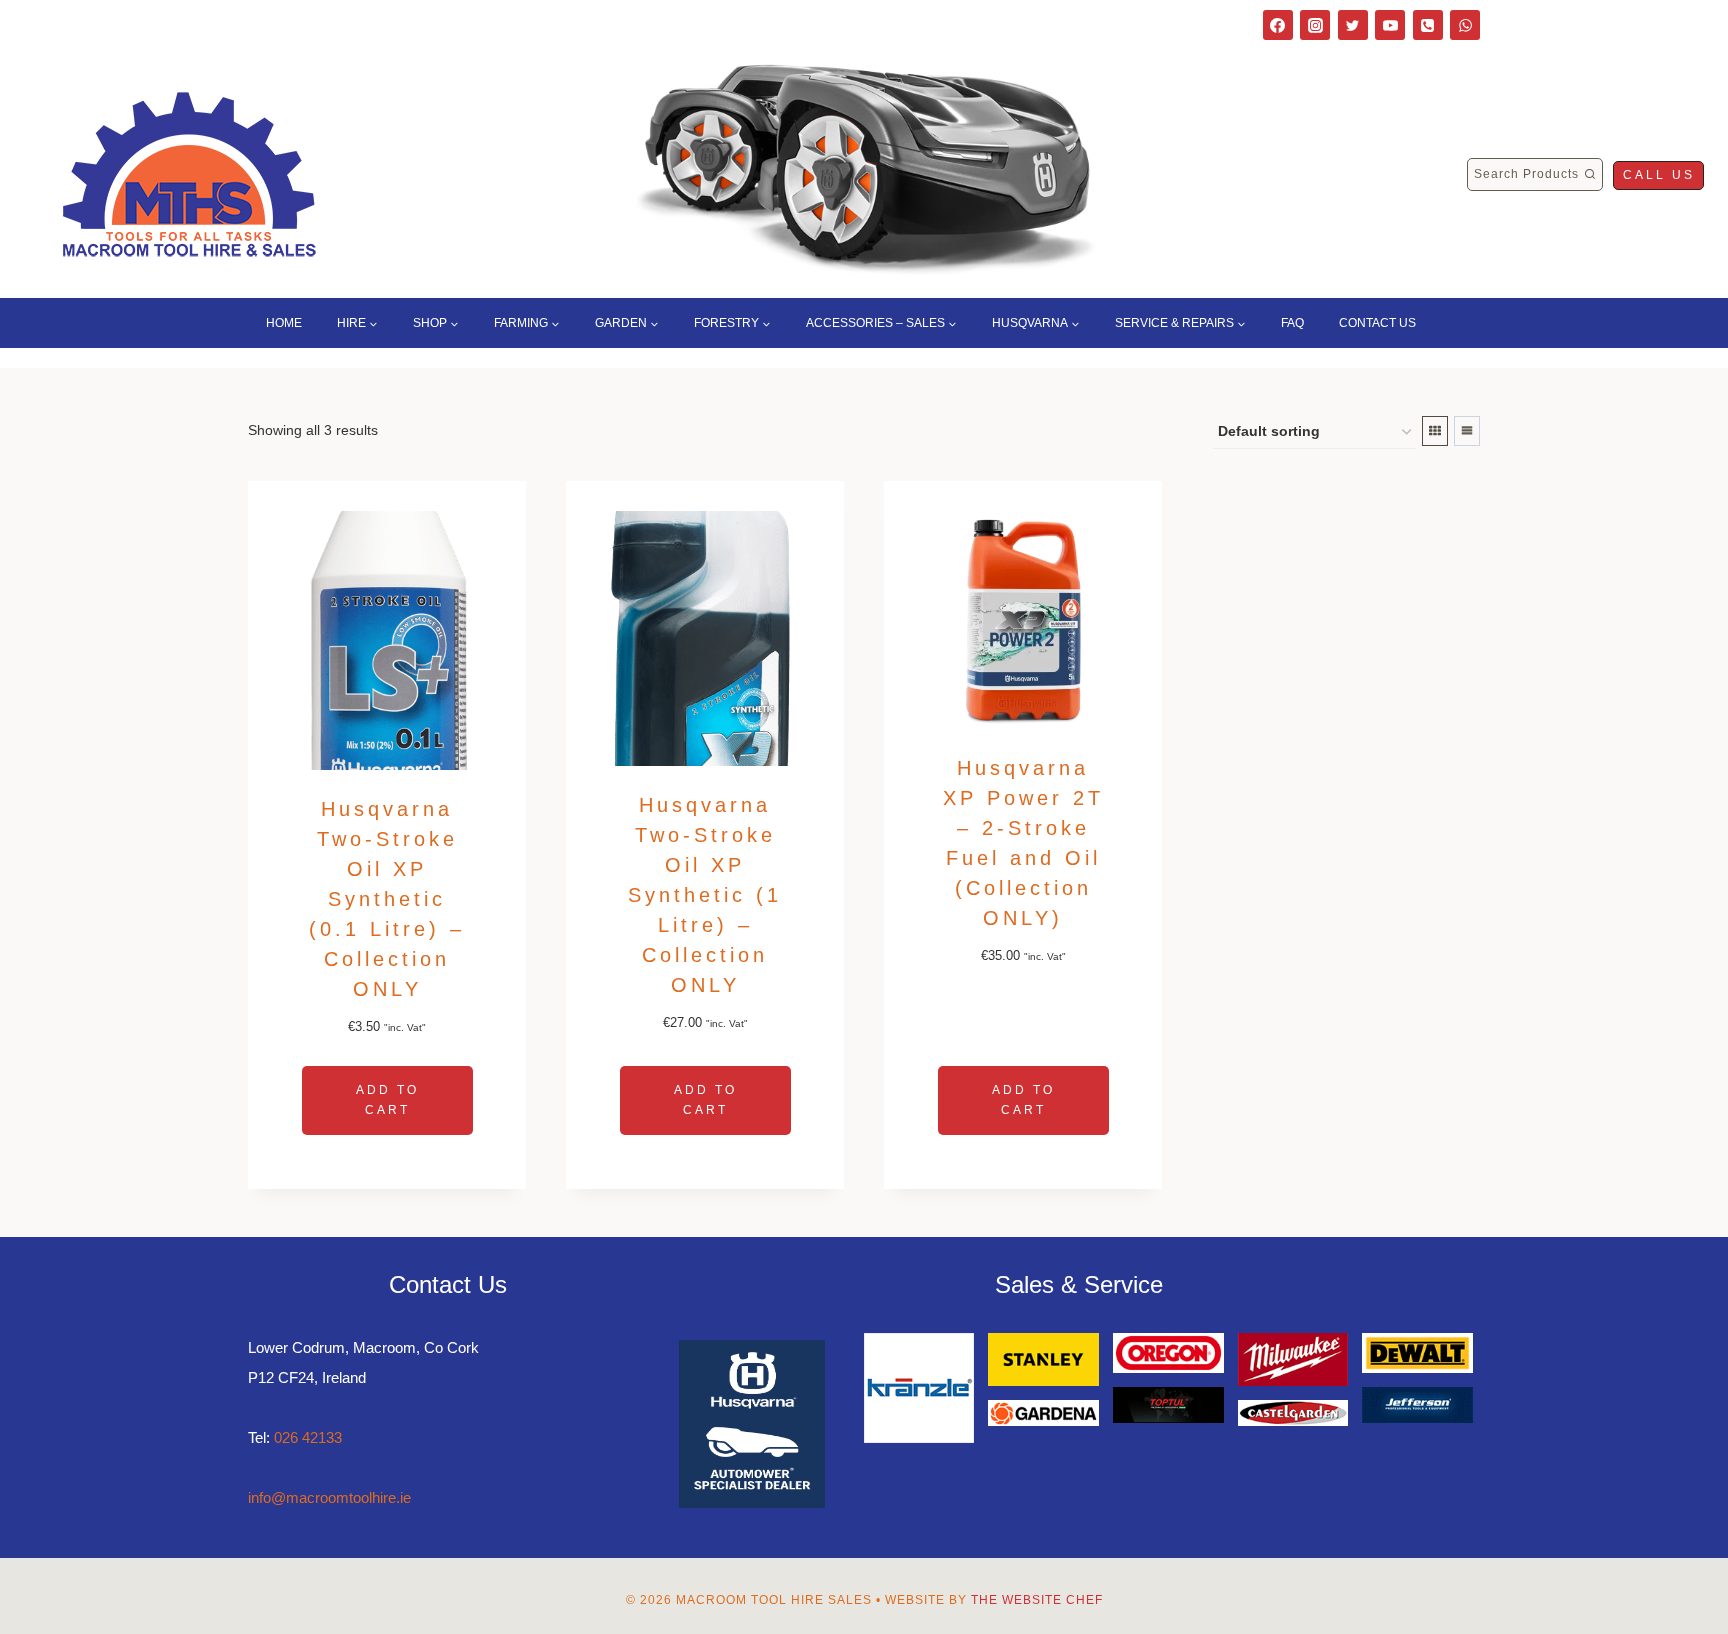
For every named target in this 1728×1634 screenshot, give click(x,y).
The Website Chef (1037, 1600)
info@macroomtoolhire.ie (329, 1497)
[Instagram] (1315, 25)
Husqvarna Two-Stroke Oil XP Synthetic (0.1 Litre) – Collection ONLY (387, 899)
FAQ (1292, 323)
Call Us (1659, 175)
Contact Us (1377, 323)
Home (284, 323)
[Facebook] (1278, 25)
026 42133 (308, 1437)
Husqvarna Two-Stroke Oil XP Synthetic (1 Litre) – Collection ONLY (705, 895)
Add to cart (387, 1099)
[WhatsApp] (1465, 25)
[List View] (1467, 431)
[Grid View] (1435, 431)
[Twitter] (1353, 25)
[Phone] (1428, 25)
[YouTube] (1390, 25)
